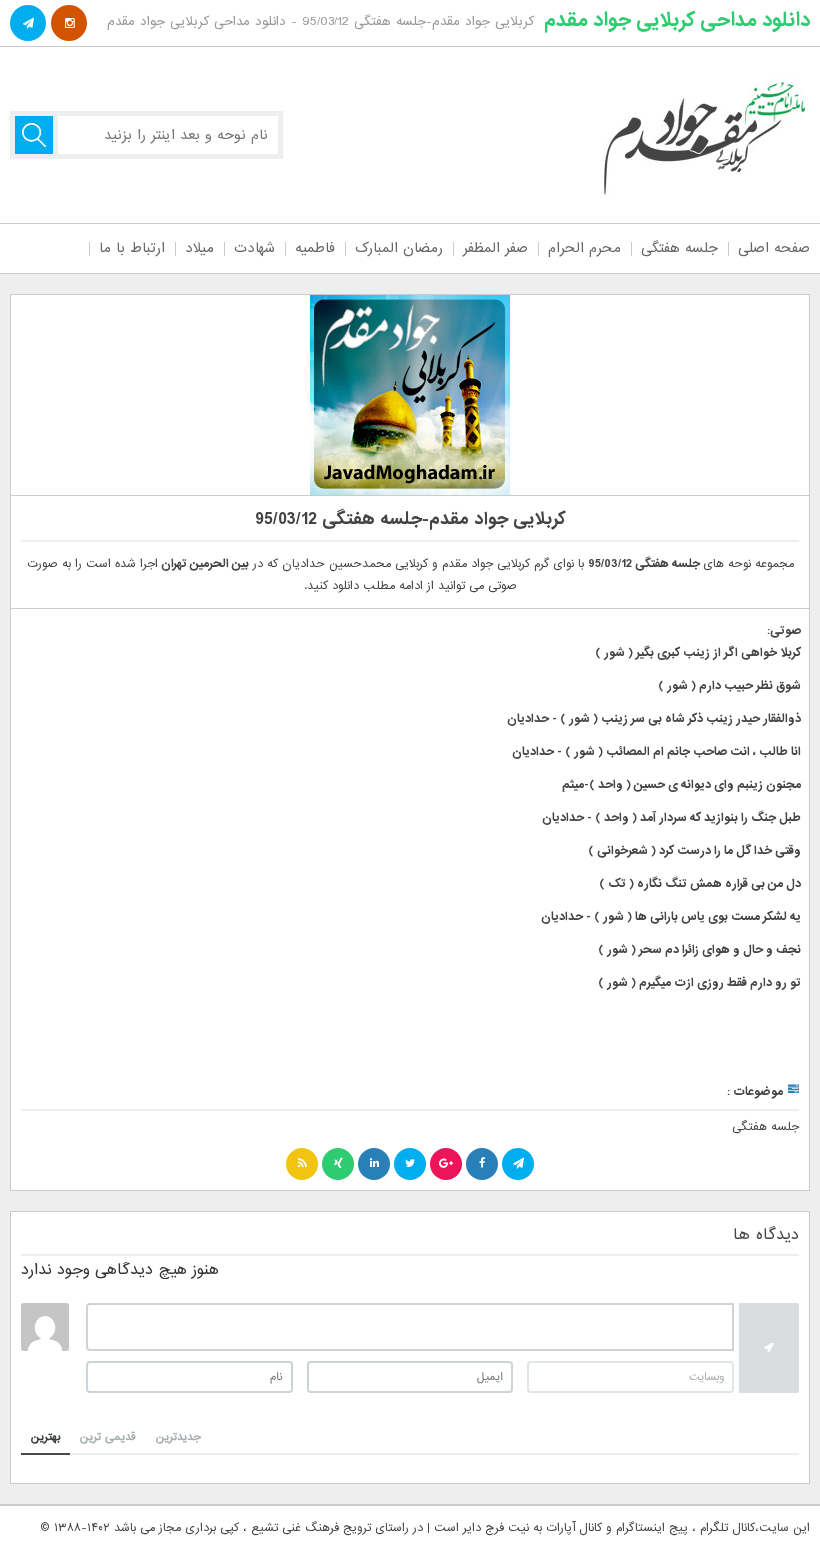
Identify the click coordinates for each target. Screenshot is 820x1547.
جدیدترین (178, 1437)
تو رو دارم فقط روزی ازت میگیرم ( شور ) (699, 983)
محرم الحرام (584, 248)
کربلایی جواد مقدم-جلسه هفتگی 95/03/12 (410, 519)
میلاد (199, 248)
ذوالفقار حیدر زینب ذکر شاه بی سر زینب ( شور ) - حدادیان (654, 719)
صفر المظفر (495, 248)
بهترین (45, 1437)
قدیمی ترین (108, 1437)
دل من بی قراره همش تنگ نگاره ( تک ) (700, 884)
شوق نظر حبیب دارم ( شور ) (729, 686)
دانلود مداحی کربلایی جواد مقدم (677, 20)
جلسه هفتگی (679, 248)
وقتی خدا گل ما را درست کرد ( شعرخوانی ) (694, 851)
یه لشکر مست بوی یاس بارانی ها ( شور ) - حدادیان (671, 917)
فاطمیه (315, 248)
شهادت (254, 248)
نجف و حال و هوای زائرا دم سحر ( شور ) (699, 950)
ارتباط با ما (132, 248)
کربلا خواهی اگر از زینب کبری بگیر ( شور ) (698, 653)
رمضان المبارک (399, 248)
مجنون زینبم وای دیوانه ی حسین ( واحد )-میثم (681, 785)
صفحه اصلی (774, 248)
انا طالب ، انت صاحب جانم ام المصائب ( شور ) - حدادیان (656, 752)
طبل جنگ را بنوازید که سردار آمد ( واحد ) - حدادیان (671, 818)
